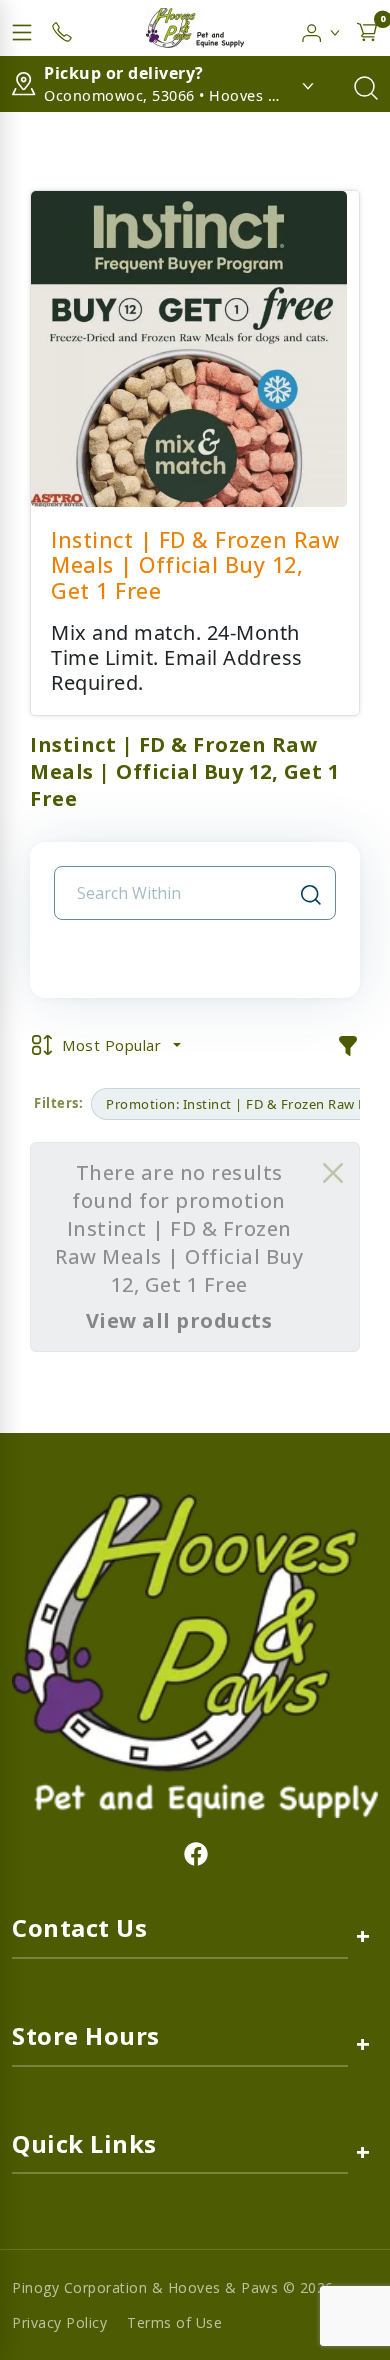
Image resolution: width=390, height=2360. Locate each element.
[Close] (333, 1173)
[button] (321, 28)
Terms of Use (174, 2322)
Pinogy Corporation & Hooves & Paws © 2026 (173, 2287)
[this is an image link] (195, 1654)
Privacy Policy (59, 2322)
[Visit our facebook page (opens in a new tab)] (195, 1853)
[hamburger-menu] (22, 28)
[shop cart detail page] (367, 28)
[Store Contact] (62, 28)
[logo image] (195, 28)
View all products (179, 1320)
